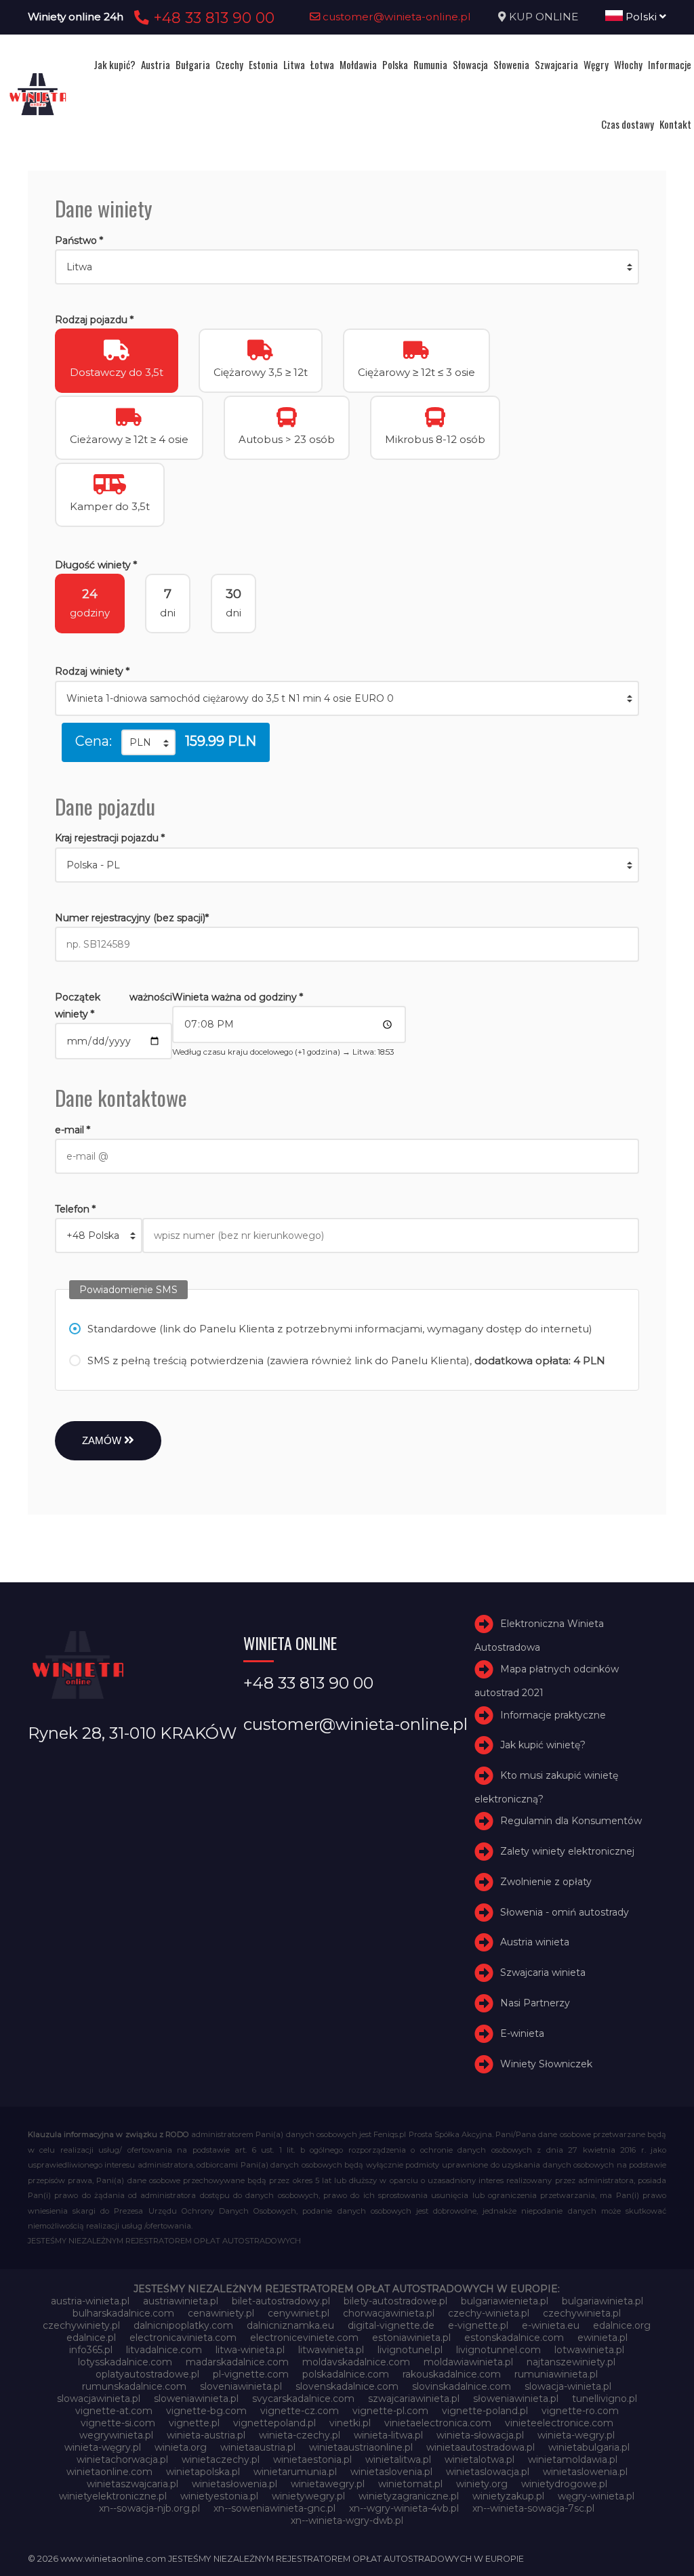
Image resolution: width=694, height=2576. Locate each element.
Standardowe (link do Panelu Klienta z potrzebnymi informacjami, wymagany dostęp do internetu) (340, 1329)
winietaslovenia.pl (391, 2472)
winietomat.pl (410, 2484)
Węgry (596, 64)
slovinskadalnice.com (462, 2386)
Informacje (670, 64)
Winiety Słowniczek (546, 2064)
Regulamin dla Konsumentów (571, 1821)
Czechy (229, 64)
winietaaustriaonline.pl (361, 2447)
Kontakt (675, 124)
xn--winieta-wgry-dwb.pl (347, 2520)
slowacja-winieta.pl (568, 2386)
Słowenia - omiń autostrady (565, 1912)
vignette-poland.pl (485, 2411)
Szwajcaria (556, 64)
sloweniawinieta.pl (196, 2399)
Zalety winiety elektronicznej (567, 1851)
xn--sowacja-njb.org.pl (149, 2508)
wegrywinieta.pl (116, 2435)
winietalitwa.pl (398, 2459)
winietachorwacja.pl (122, 2459)
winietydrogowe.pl (564, 2484)
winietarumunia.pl (295, 2472)
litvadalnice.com (164, 2350)
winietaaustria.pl (258, 2447)
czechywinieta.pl (582, 2313)
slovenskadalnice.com (347, 2386)
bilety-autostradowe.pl (395, 2301)
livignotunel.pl (410, 2350)
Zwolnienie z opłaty (546, 1882)
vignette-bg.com (206, 2411)
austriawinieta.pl (181, 2301)
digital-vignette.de (391, 2325)
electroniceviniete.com (304, 2338)
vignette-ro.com (580, 2411)
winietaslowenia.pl (585, 2472)
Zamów (103, 1440)
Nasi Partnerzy (535, 2003)
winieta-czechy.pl (300, 2435)
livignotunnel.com (498, 2350)
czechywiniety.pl (81, 2325)
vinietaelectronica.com (438, 2423)
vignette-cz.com (300, 2411)
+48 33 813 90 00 (212, 18)
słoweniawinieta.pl (516, 2399)
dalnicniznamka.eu (290, 2325)
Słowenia (511, 64)
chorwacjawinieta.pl (389, 2313)
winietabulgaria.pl (589, 2447)
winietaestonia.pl (312, 2459)
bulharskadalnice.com (123, 2313)
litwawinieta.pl (331, 2350)
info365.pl (91, 2350)
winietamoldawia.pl (573, 2459)
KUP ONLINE (544, 17)
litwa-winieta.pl (250, 2350)
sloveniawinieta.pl (241, 2386)
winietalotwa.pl (479, 2459)
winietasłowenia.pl (234, 2484)
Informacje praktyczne (553, 1715)
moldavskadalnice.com (356, 2362)
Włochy (628, 64)
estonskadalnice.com (514, 2338)
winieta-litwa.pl (388, 2435)
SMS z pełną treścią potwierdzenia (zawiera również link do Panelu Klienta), (346, 1360)
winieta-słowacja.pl (480, 2435)
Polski (641, 17)
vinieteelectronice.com (559, 2423)
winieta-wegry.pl (576, 2435)
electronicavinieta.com (183, 2338)
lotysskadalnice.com (125, 2362)
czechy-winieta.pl (489, 2313)
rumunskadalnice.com (134, 2386)
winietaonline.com (109, 2472)
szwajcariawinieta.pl (414, 2399)
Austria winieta (535, 1943)
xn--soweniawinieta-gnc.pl (274, 2508)
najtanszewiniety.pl (571, 2362)
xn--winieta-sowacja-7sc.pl (533, 2508)
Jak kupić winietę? (543, 1745)
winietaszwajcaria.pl (132, 2484)
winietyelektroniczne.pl (113, 2496)
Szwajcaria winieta (543, 1972)
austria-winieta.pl (90, 2301)
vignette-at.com (114, 2411)
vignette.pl (194, 2423)
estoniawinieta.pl (411, 2338)
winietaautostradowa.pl (481, 2447)
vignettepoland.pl (274, 2423)
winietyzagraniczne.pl (409, 2496)
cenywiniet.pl (299, 2313)
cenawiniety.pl (221, 2313)
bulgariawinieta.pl (603, 2301)
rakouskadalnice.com (452, 2374)
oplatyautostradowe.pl (147, 2374)
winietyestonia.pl (219, 2496)
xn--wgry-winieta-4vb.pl (404, 2508)
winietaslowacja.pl (488, 2472)
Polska (395, 64)
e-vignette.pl (478, 2325)
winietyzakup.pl (508, 2496)
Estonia (263, 64)
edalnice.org (622, 2325)
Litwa (294, 64)
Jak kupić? (115, 64)
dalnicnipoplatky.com (183, 2325)
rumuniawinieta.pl (556, 2374)
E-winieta (522, 2033)
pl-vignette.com (251, 2374)
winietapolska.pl (203, 2472)
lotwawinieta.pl (589, 2350)
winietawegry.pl (328, 2484)
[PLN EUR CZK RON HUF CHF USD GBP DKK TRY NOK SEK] (148, 742)
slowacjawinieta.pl (99, 2399)
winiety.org (482, 2484)
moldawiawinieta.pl (468, 2362)
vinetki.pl (350, 2423)
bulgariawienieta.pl (505, 2301)
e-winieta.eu (551, 2325)
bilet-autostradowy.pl (281, 2301)
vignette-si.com (118, 2423)
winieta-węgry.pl (103, 2447)
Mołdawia (358, 64)
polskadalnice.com (346, 2374)
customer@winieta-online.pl (395, 17)
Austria (156, 64)
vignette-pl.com (390, 2411)
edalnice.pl (91, 2338)
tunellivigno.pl (605, 2399)
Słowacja (470, 64)
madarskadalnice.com (237, 2362)
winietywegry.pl (308, 2496)
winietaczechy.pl (221, 2459)
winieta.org (181, 2447)
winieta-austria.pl (206, 2435)
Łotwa (322, 64)
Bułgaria (193, 64)
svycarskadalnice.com (303, 2399)
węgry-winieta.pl (596, 2496)
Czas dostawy (628, 124)
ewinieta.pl (603, 2338)
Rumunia (430, 64)
